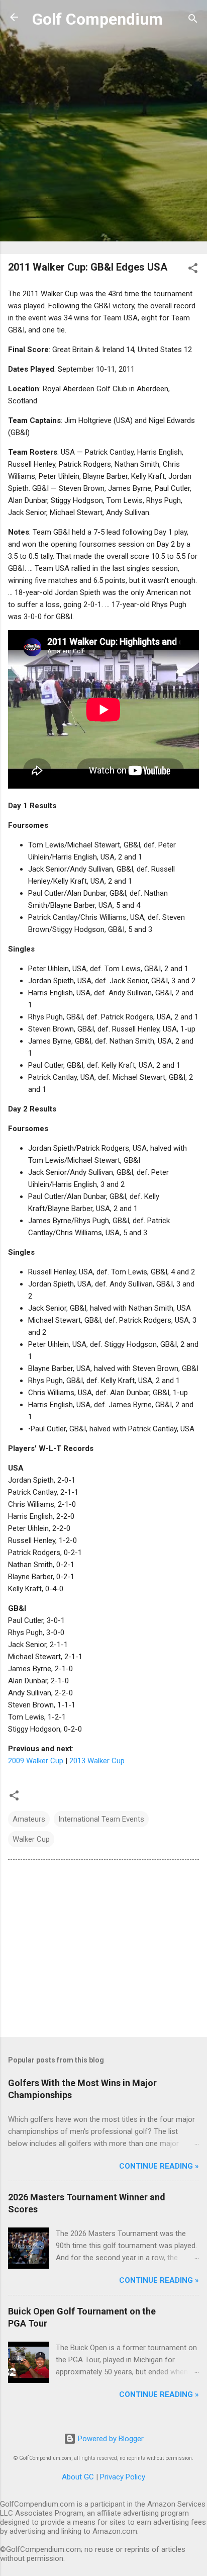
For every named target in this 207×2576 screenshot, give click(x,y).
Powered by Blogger (110, 2439)
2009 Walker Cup (36, 1761)
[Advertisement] (103, 142)
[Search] (193, 20)
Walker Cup (31, 1839)
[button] (193, 270)
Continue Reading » (159, 2166)
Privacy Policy (123, 2477)
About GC (78, 2477)
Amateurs (29, 1819)
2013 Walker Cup (97, 1761)
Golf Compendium (97, 19)
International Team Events (101, 1819)
